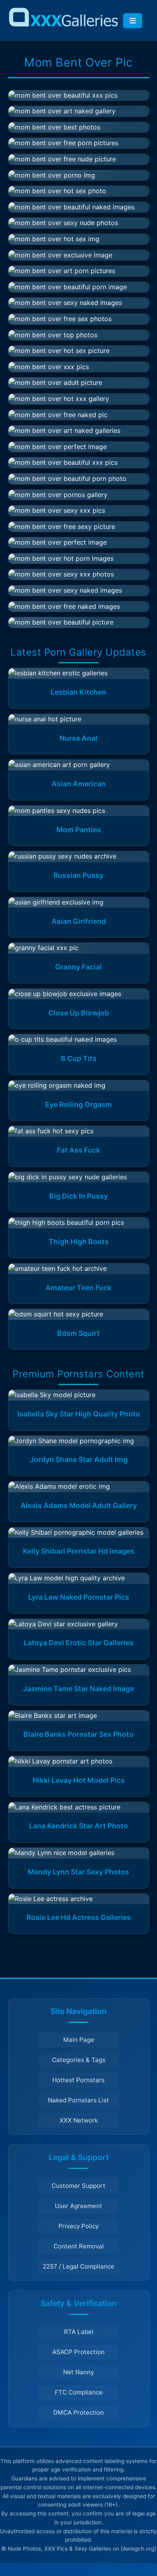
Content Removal (79, 2246)
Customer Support (78, 2186)
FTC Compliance (79, 2392)
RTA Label (79, 2332)
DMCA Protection (78, 2412)
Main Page (79, 2040)
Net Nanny (78, 2372)
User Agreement (78, 2206)
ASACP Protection (78, 2352)
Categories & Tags (79, 2060)
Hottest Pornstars (78, 2080)
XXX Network (79, 2120)
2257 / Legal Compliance (78, 2266)
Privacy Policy (78, 2226)
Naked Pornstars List (78, 2100)
